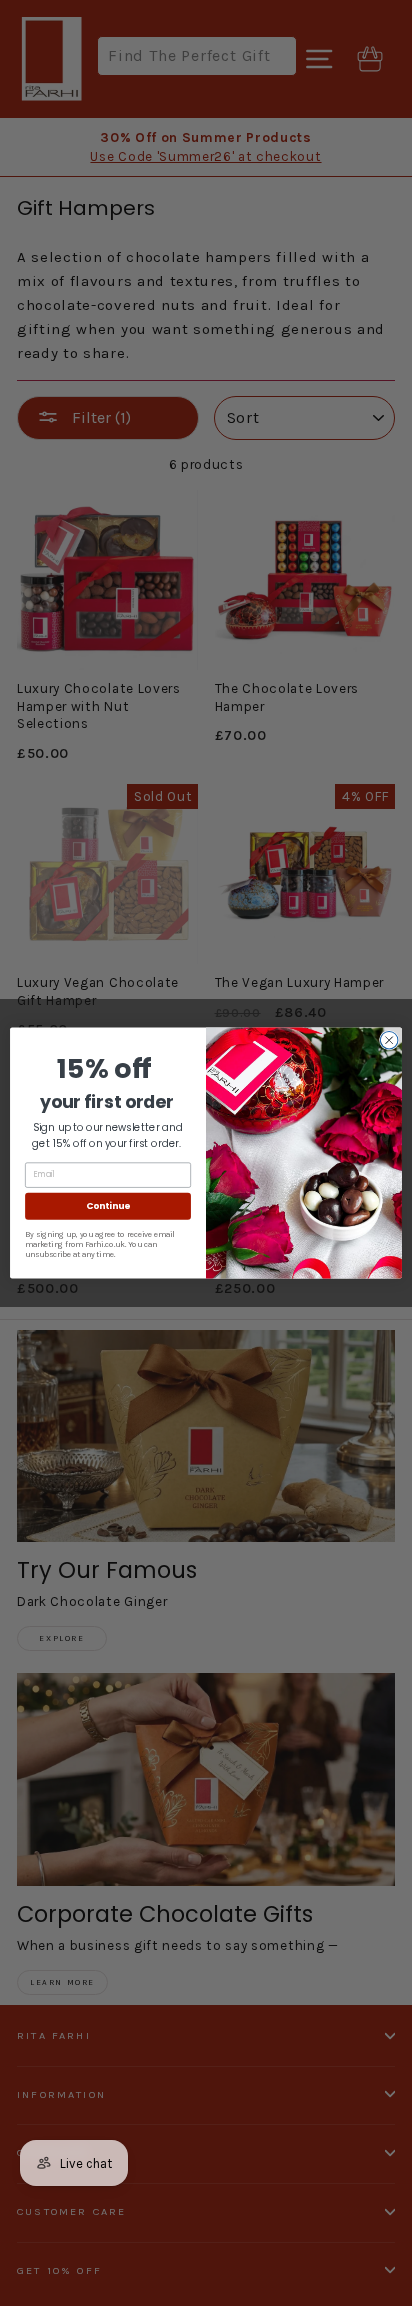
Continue (108, 1205)
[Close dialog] (389, 1040)
